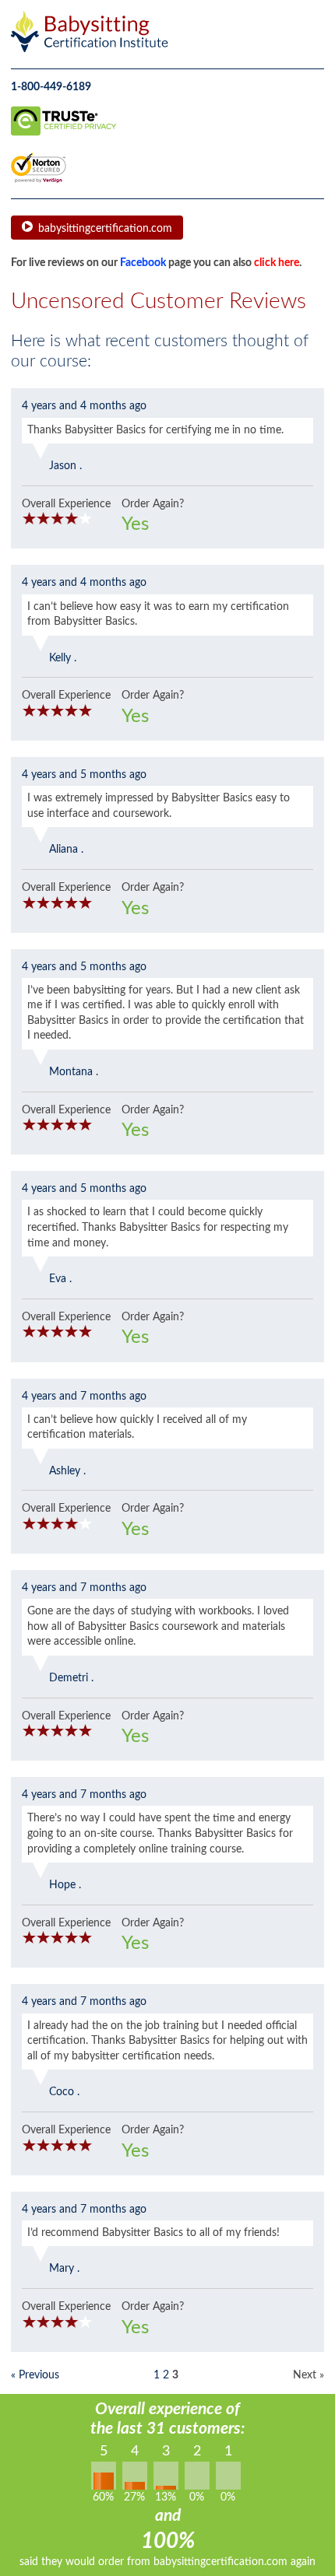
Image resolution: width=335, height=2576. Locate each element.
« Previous (35, 2375)
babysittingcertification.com (105, 229)
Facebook (143, 263)
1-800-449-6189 (51, 87)
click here (277, 263)
